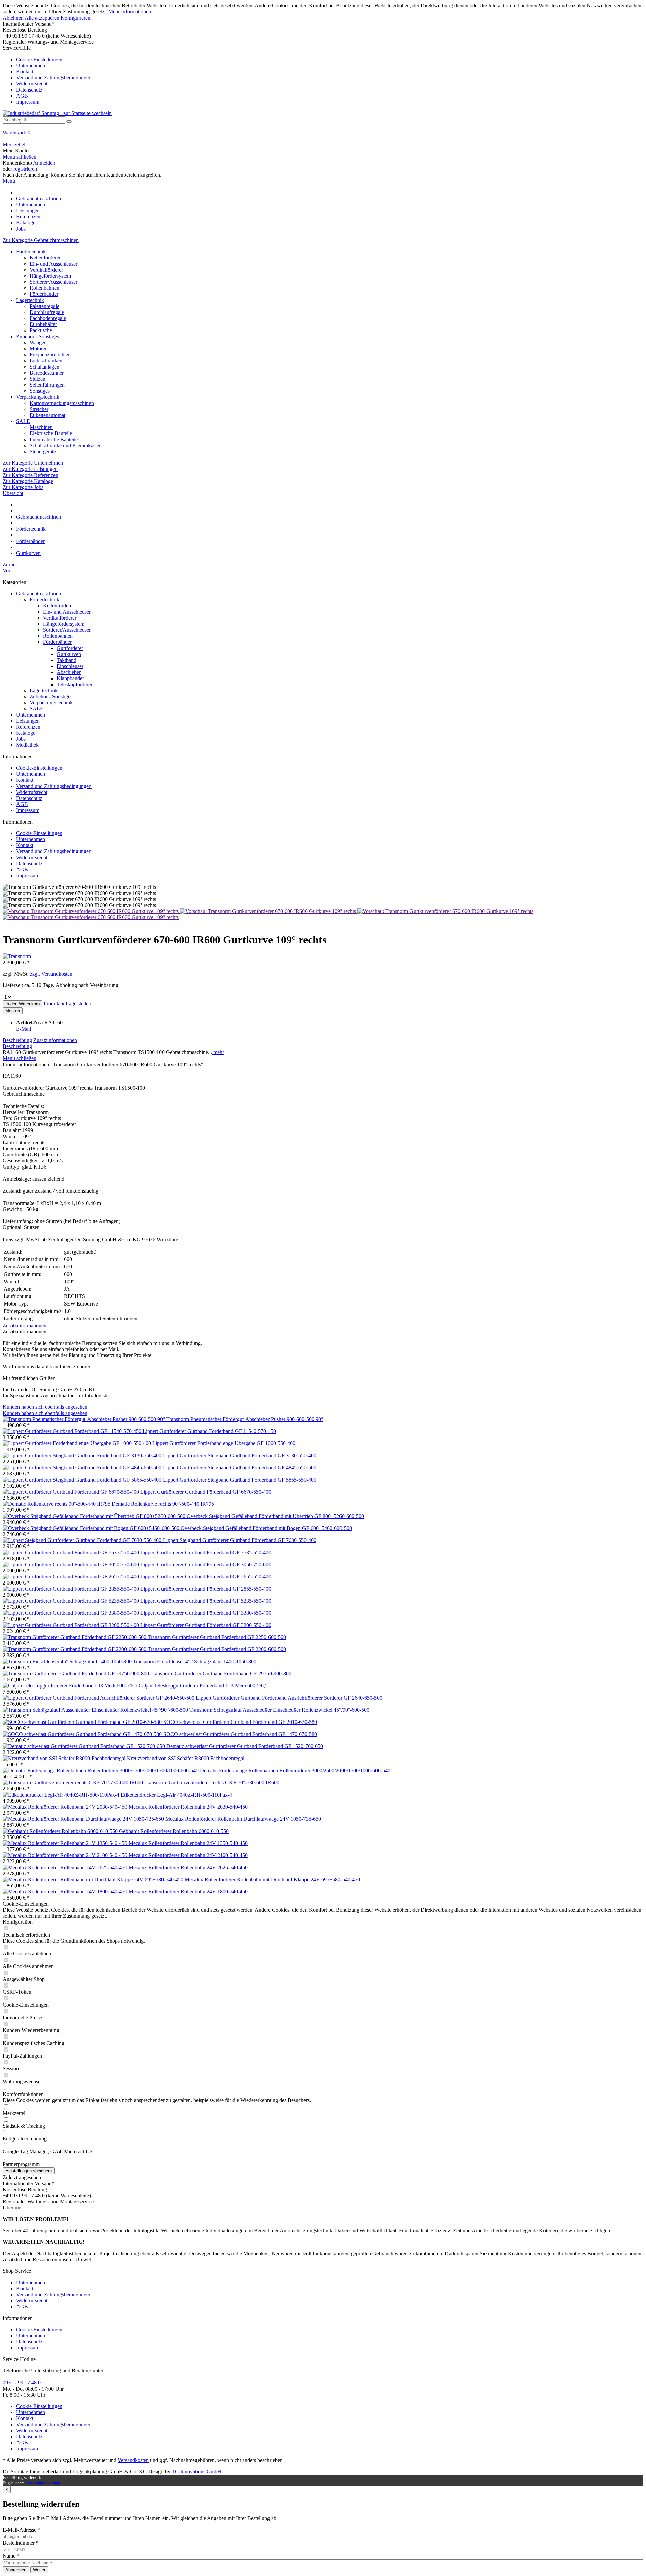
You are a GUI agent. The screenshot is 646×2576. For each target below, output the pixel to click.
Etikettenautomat (47, 415)
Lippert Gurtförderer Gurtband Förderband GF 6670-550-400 (206, 1492)
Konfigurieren (76, 18)
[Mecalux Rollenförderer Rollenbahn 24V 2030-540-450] (66, 1807)
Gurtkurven (69, 654)
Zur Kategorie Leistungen (30, 469)
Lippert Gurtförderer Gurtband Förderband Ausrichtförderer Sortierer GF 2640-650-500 (289, 1698)
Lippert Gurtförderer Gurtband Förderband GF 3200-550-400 (206, 1625)
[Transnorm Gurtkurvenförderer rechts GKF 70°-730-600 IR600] (74, 1783)
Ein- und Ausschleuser (53, 264)
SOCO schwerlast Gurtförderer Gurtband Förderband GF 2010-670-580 (240, 1722)
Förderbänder (44, 294)
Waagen (38, 342)
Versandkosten (133, 2460)
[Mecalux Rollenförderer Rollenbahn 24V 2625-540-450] (66, 1867)
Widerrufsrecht (32, 84)
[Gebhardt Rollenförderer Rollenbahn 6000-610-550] (61, 1831)
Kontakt (25, 72)
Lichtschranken (46, 361)
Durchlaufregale (47, 312)
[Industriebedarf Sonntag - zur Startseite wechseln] (57, 113)
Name (11, 2556)
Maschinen (41, 427)
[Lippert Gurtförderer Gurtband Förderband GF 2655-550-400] (71, 1577)
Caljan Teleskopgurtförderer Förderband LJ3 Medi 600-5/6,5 (203, 1686)
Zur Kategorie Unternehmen (33, 463)
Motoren (39, 349)
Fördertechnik (31, 252)
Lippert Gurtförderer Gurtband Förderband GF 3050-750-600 (206, 1564)
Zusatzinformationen (55, 1040)
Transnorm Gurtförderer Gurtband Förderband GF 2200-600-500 (217, 1649)
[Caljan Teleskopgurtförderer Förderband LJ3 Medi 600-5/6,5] (71, 1686)
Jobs (21, 739)
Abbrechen (16, 2570)
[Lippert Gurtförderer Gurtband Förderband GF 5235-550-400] (71, 1601)
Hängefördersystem (50, 276)
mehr (218, 1052)
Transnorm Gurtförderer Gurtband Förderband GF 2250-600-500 (217, 1637)
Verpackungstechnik (38, 397)
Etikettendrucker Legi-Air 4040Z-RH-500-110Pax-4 (176, 1795)
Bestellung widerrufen (24, 2478)
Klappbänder (70, 678)
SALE (23, 421)
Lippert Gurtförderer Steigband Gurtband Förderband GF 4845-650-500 (240, 1468)
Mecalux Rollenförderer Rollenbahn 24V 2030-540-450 (188, 1807)
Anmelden (44, 163)
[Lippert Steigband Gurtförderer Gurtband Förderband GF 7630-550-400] (83, 1540)
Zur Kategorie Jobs (23, 487)
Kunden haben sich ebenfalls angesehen (45, 1407)
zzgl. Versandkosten (51, 974)
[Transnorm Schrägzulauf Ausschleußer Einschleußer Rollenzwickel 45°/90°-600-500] (96, 1710)
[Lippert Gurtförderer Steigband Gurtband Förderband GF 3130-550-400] (83, 1455)
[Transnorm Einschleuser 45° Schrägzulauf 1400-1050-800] (68, 1661)
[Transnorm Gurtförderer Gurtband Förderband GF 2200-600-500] (75, 1649)
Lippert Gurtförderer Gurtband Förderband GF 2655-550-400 (206, 1577)
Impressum (28, 102)
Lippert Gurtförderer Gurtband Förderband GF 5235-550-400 (206, 1601)
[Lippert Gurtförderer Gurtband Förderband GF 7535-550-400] (71, 1552)
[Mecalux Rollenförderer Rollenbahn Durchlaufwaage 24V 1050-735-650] (84, 1819)
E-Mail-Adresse (22, 2530)
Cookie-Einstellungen (39, 59)
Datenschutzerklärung (43, 2483)
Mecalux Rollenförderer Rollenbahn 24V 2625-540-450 (188, 1867)
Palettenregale (44, 306)
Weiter (39, 2570)
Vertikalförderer (46, 270)
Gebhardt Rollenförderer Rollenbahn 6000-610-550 (174, 1831)
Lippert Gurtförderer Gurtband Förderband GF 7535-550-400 (206, 1552)
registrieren (25, 169)
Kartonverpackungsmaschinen (62, 403)
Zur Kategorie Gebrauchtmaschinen (41, 240)
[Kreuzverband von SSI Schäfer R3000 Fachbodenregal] (65, 1758)
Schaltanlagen (44, 367)
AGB (22, 96)
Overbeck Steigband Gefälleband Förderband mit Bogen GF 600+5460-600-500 (266, 1528)
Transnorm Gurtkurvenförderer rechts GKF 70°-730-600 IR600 (212, 1783)
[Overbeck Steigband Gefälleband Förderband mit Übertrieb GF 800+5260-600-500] (95, 1516)
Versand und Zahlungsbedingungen (54, 78)
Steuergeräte (43, 451)
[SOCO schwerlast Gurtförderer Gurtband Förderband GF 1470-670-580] (83, 1734)
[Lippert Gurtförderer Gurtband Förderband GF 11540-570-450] (73, 1431)
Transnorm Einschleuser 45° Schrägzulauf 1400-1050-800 (195, 1661)
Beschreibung (17, 1040)
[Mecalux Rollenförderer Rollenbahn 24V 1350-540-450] (66, 1843)
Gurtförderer (70, 648)
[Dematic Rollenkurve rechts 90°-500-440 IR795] (57, 1504)
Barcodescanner (47, 373)
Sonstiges (40, 391)
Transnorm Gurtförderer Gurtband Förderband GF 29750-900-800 (221, 1674)
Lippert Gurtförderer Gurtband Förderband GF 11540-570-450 (209, 1431)
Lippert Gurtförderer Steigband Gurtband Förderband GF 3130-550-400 (240, 1455)
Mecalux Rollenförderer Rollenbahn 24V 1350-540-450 (188, 1843)
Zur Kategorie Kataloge (28, 481)
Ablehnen (14, 18)
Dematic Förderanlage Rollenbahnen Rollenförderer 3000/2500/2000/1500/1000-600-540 (295, 1770)
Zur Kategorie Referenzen (30, 475)
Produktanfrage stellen (67, 1003)
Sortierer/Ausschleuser (53, 282)
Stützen (38, 379)
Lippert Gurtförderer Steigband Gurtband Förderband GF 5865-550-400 (240, 1480)
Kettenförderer (45, 258)
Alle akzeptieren (43, 18)
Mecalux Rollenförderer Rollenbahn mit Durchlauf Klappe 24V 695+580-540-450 (272, 1879)
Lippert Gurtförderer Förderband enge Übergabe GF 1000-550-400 (224, 1443)
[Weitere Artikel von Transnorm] (17, 956)
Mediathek (27, 745)
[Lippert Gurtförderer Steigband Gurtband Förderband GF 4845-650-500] (83, 1468)
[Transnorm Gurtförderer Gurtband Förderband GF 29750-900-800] (77, 1674)
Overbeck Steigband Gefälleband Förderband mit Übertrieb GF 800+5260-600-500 (275, 1516)
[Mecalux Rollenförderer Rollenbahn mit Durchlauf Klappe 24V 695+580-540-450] (94, 1879)
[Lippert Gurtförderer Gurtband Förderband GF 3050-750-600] (71, 1564)
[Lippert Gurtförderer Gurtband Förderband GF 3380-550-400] (71, 1613)
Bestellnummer (21, 2543)
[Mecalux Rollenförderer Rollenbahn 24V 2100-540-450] (66, 1855)
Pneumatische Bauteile (54, 439)
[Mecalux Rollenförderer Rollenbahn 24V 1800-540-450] (66, 1892)
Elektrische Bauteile (51, 433)
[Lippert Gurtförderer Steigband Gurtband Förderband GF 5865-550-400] (83, 1480)
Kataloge (26, 733)
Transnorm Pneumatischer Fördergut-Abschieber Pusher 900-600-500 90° (245, 1419)
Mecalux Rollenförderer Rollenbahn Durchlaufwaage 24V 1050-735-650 (243, 1819)
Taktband (66, 660)
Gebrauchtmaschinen (39, 594)
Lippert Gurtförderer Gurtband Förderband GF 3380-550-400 (206, 1613)
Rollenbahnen (44, 288)
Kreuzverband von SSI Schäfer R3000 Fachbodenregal (186, 1758)
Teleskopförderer (75, 684)
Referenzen (28, 727)
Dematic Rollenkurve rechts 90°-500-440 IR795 (163, 1504)
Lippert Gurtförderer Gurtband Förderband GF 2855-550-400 (206, 1589)
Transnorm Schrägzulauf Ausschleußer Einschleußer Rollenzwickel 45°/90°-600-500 (279, 1710)
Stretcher (39, 409)
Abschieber (69, 672)
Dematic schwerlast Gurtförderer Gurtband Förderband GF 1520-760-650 (245, 1746)
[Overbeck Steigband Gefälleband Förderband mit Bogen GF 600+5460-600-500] (92, 1528)
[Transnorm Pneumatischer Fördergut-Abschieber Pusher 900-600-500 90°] (84, 1419)
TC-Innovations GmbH (196, 2471)
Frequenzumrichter (50, 355)
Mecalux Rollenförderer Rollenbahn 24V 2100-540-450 (188, 1855)
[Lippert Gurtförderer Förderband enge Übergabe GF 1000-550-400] (78, 1443)
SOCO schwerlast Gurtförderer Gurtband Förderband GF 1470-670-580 (240, 1734)
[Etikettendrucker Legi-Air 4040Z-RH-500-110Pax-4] (62, 1795)
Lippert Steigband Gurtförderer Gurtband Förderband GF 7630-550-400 (240, 1540)
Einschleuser (70, 666)
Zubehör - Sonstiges (38, 336)
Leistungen (28, 721)
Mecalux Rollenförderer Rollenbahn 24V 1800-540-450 (188, 1892)
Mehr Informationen (130, 12)
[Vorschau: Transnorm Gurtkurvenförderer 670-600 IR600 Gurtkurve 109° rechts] (91, 911)
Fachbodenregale (48, 318)
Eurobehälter (43, 324)
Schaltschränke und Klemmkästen (66, 445)
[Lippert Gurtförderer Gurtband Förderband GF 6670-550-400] (71, 1492)
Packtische (41, 330)
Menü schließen (20, 157)
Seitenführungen (47, 385)
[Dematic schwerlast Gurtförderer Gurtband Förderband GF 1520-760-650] (84, 1746)
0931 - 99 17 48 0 (22, 2383)
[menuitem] (323, 75)
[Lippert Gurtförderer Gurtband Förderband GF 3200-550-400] (71, 1625)
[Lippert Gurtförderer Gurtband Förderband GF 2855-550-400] (71, 1589)
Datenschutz (29, 90)
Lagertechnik (30, 300)
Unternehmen (31, 65)
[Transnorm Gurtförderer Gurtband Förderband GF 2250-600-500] (75, 1637)
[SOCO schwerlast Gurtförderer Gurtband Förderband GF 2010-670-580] (83, 1722)
